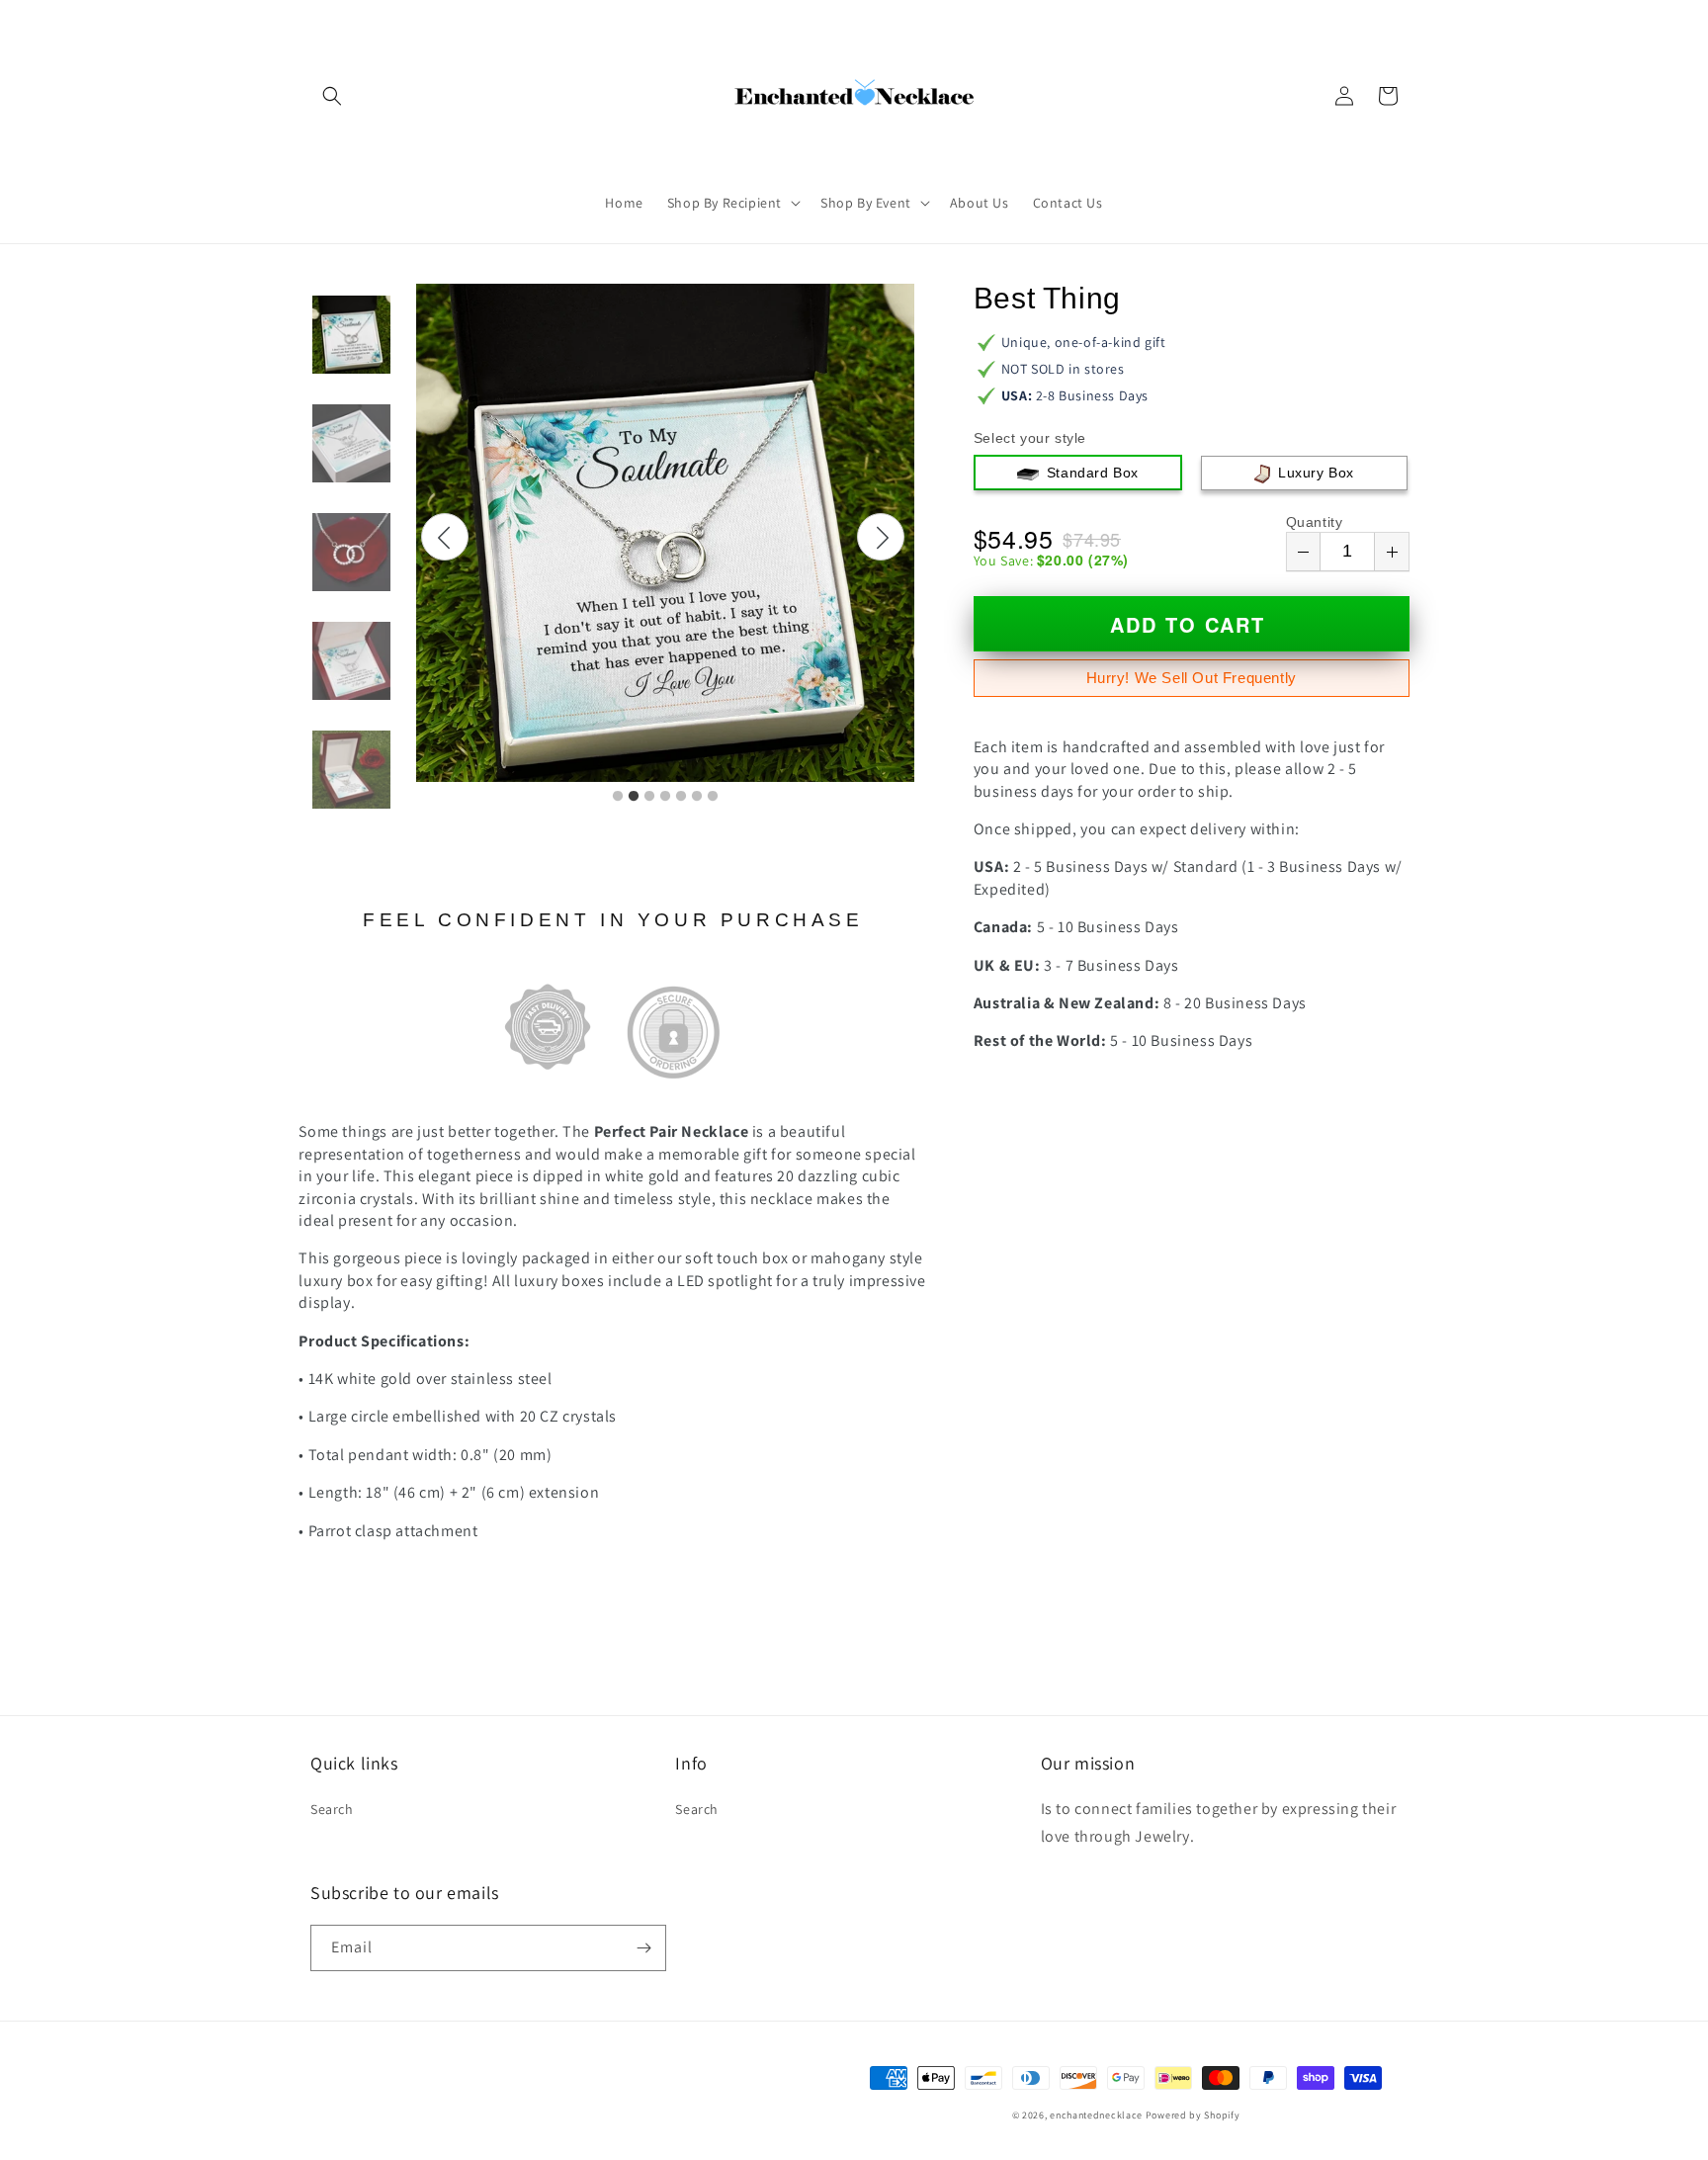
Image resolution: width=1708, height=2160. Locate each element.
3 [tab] (649, 797)
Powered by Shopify (1193, 2115)
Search (332, 1809)
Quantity (1315, 522)
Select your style (1030, 438)
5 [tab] (681, 797)
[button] (332, 96)
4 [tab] (665, 797)
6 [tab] (697, 797)
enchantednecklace (1096, 2115)
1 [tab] (618, 797)
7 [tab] (713, 797)
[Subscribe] (643, 1948)
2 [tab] (634, 797)
